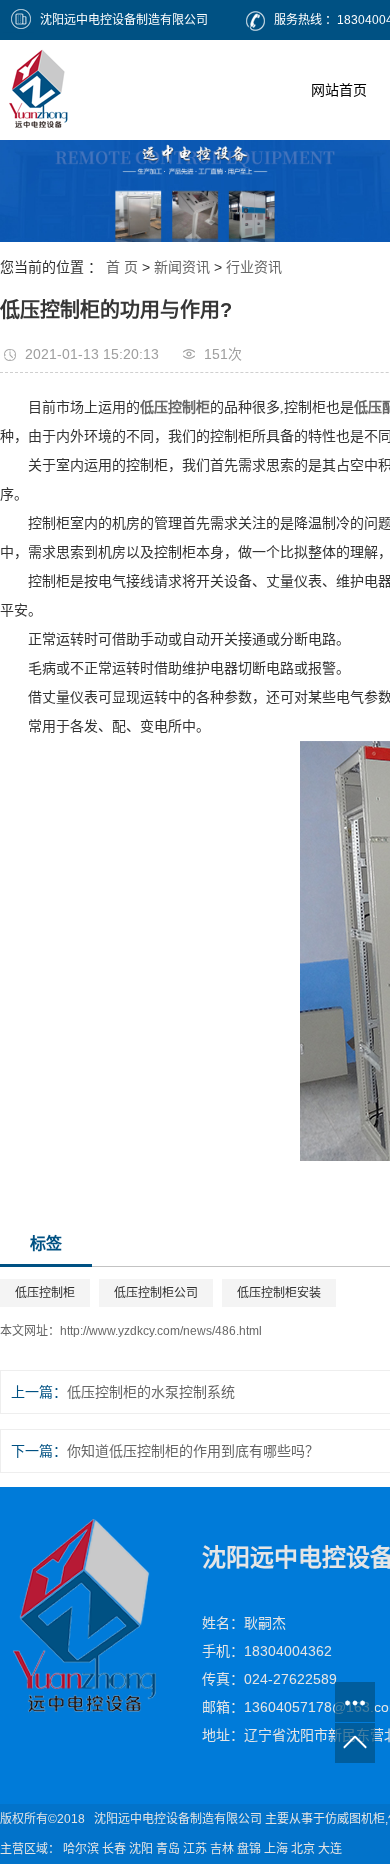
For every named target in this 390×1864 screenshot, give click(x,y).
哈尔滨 (81, 1849)
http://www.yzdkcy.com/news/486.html (161, 1331)
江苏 (195, 1849)
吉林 (222, 1849)
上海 (276, 1849)
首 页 (122, 267)
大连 (330, 1849)
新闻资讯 (182, 267)
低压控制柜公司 (156, 1293)
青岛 (168, 1849)
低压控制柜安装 (279, 1293)
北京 (303, 1849)
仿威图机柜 (355, 1819)
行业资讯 (254, 267)
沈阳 (141, 1849)
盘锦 (249, 1849)
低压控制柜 (45, 1293)
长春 (114, 1849)
